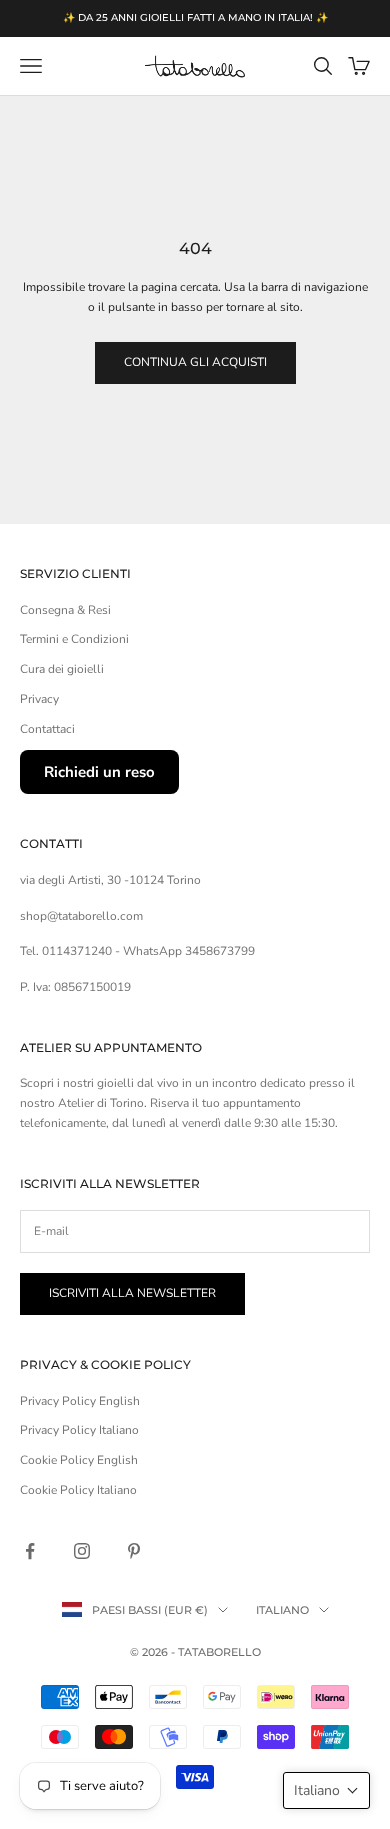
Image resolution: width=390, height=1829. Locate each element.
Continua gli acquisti (195, 362)
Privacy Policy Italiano (79, 1430)
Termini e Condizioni (74, 639)
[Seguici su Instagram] (82, 1551)
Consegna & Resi (65, 610)
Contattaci (47, 729)
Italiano (282, 1610)
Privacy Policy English (80, 1401)
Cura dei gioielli (62, 669)
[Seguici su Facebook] (30, 1551)
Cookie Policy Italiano (78, 1490)
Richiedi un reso (99, 772)
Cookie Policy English (79, 1460)
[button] (326, 1790)
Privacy (39, 699)
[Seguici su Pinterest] (134, 1551)
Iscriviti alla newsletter (132, 1293)
